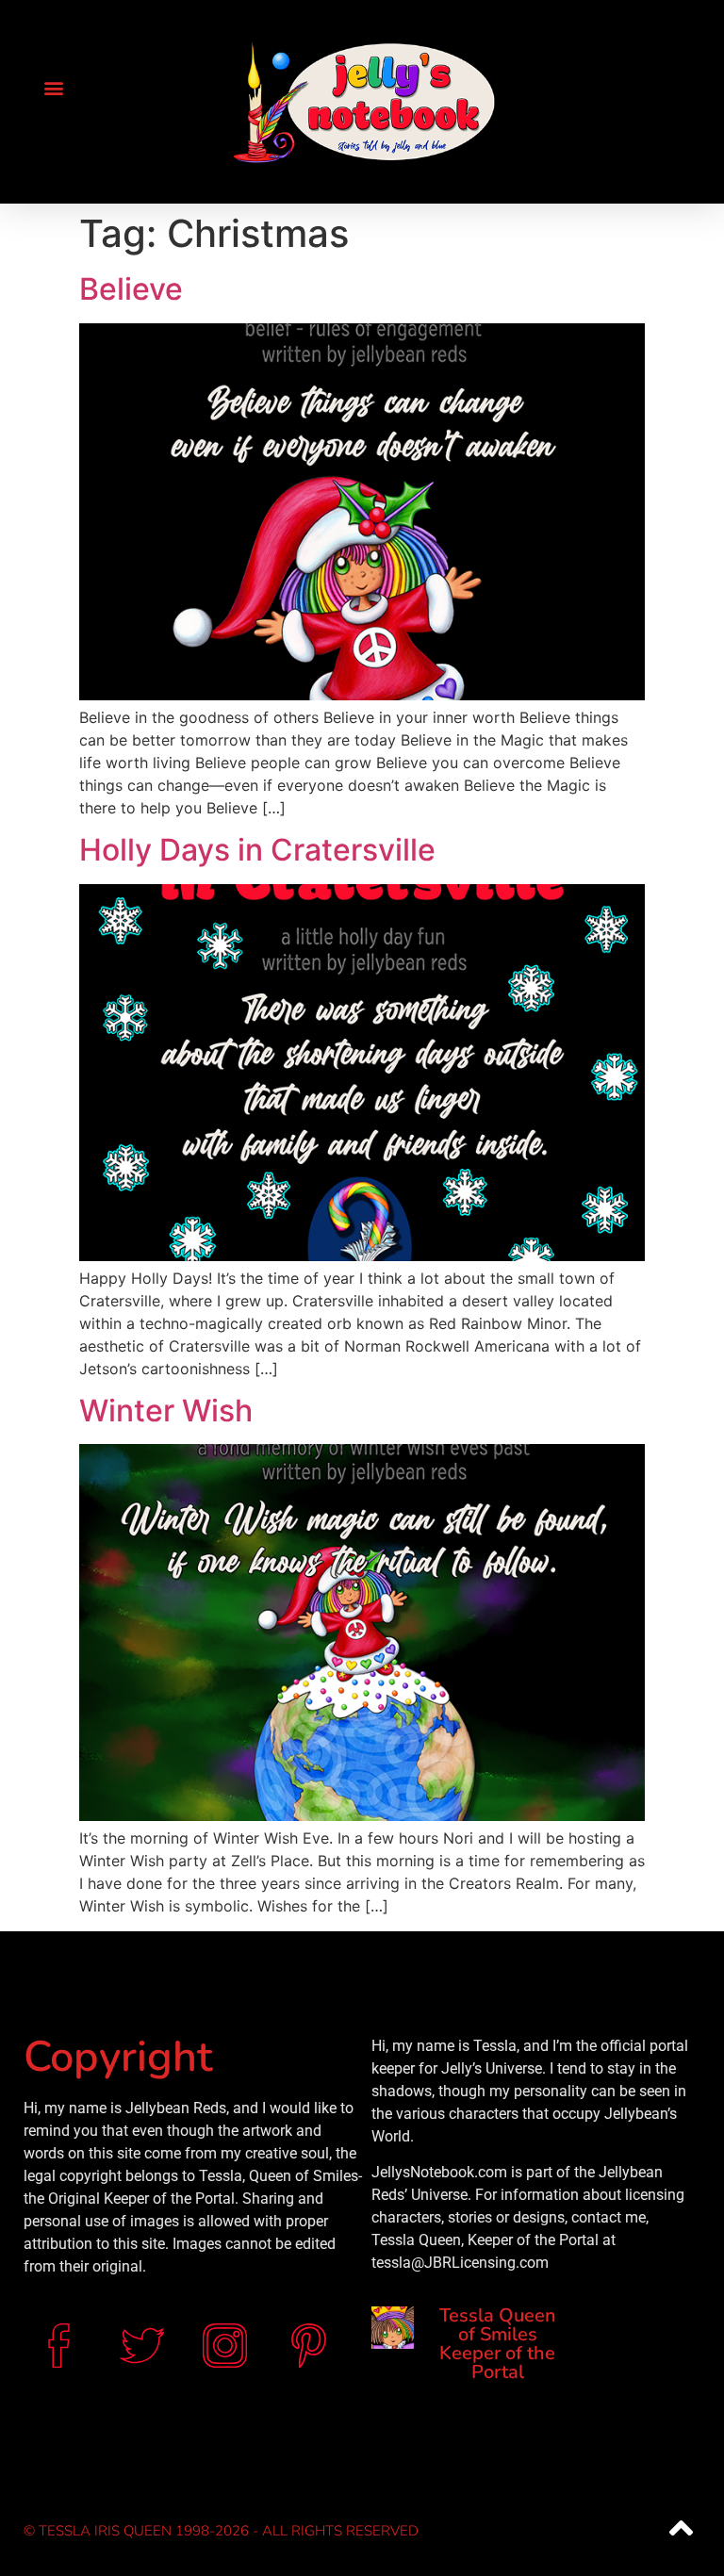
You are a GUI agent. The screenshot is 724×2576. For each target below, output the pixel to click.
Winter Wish (166, 1411)
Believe (131, 289)
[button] (53, 87)
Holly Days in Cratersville (257, 850)
